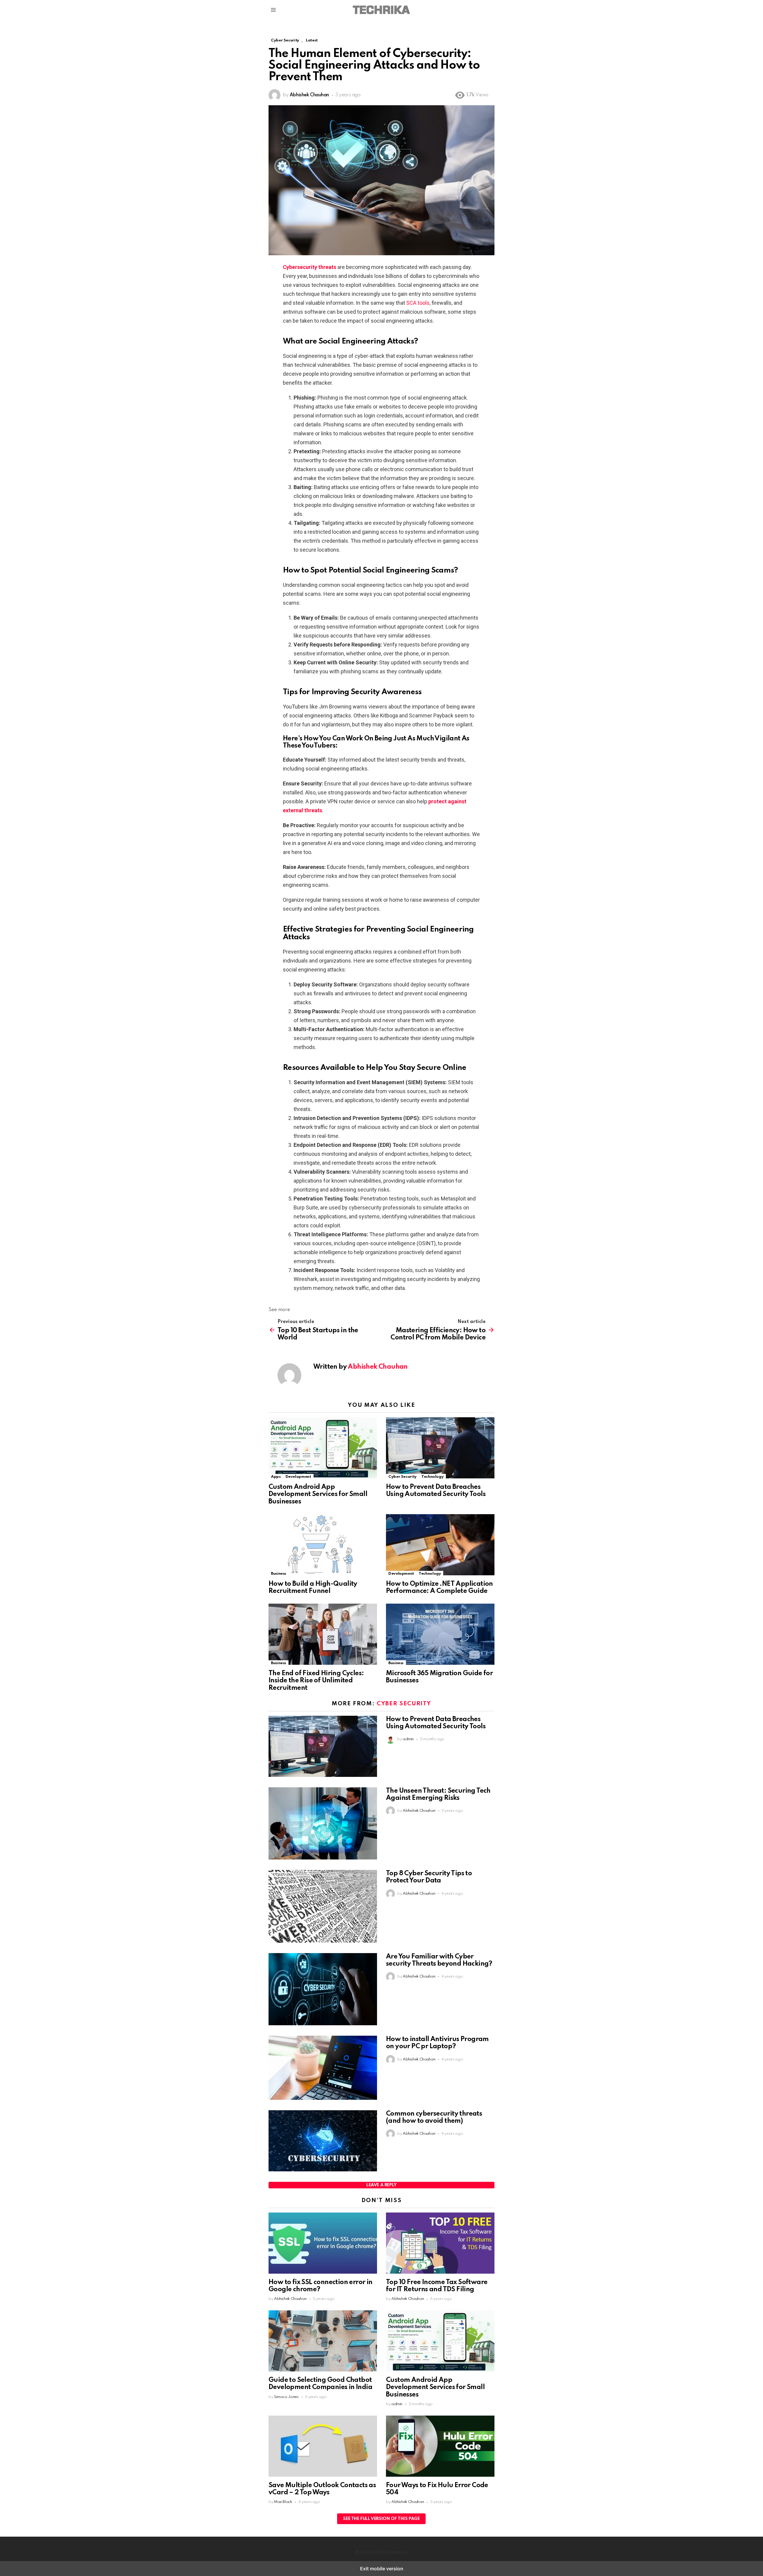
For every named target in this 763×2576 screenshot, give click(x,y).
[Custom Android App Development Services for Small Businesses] (323, 1449)
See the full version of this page (381, 2519)
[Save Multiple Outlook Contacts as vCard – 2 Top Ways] (323, 2447)
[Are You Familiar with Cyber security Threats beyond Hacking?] (323, 1990)
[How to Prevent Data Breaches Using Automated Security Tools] (440, 1449)
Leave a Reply (381, 2185)
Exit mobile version (382, 2569)
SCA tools (418, 303)
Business (279, 1574)
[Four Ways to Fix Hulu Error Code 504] (440, 2447)
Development (298, 1477)
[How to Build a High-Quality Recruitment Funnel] (323, 1545)
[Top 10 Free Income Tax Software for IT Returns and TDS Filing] (440, 2244)
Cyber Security (403, 1477)
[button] (273, 10)
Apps (276, 1477)
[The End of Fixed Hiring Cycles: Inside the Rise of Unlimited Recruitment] (323, 1635)
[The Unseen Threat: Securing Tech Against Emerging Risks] (323, 1824)
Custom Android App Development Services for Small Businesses (318, 1494)
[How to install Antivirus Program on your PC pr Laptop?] (323, 2068)
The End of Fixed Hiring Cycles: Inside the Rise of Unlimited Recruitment (316, 1681)
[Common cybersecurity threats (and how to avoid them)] (323, 2142)
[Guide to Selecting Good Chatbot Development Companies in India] (323, 2342)
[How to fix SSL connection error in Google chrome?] (323, 2244)
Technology (432, 1477)
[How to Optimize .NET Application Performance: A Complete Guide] (440, 1545)
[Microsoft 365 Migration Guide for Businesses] (440, 1635)
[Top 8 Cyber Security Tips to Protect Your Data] (323, 1907)
